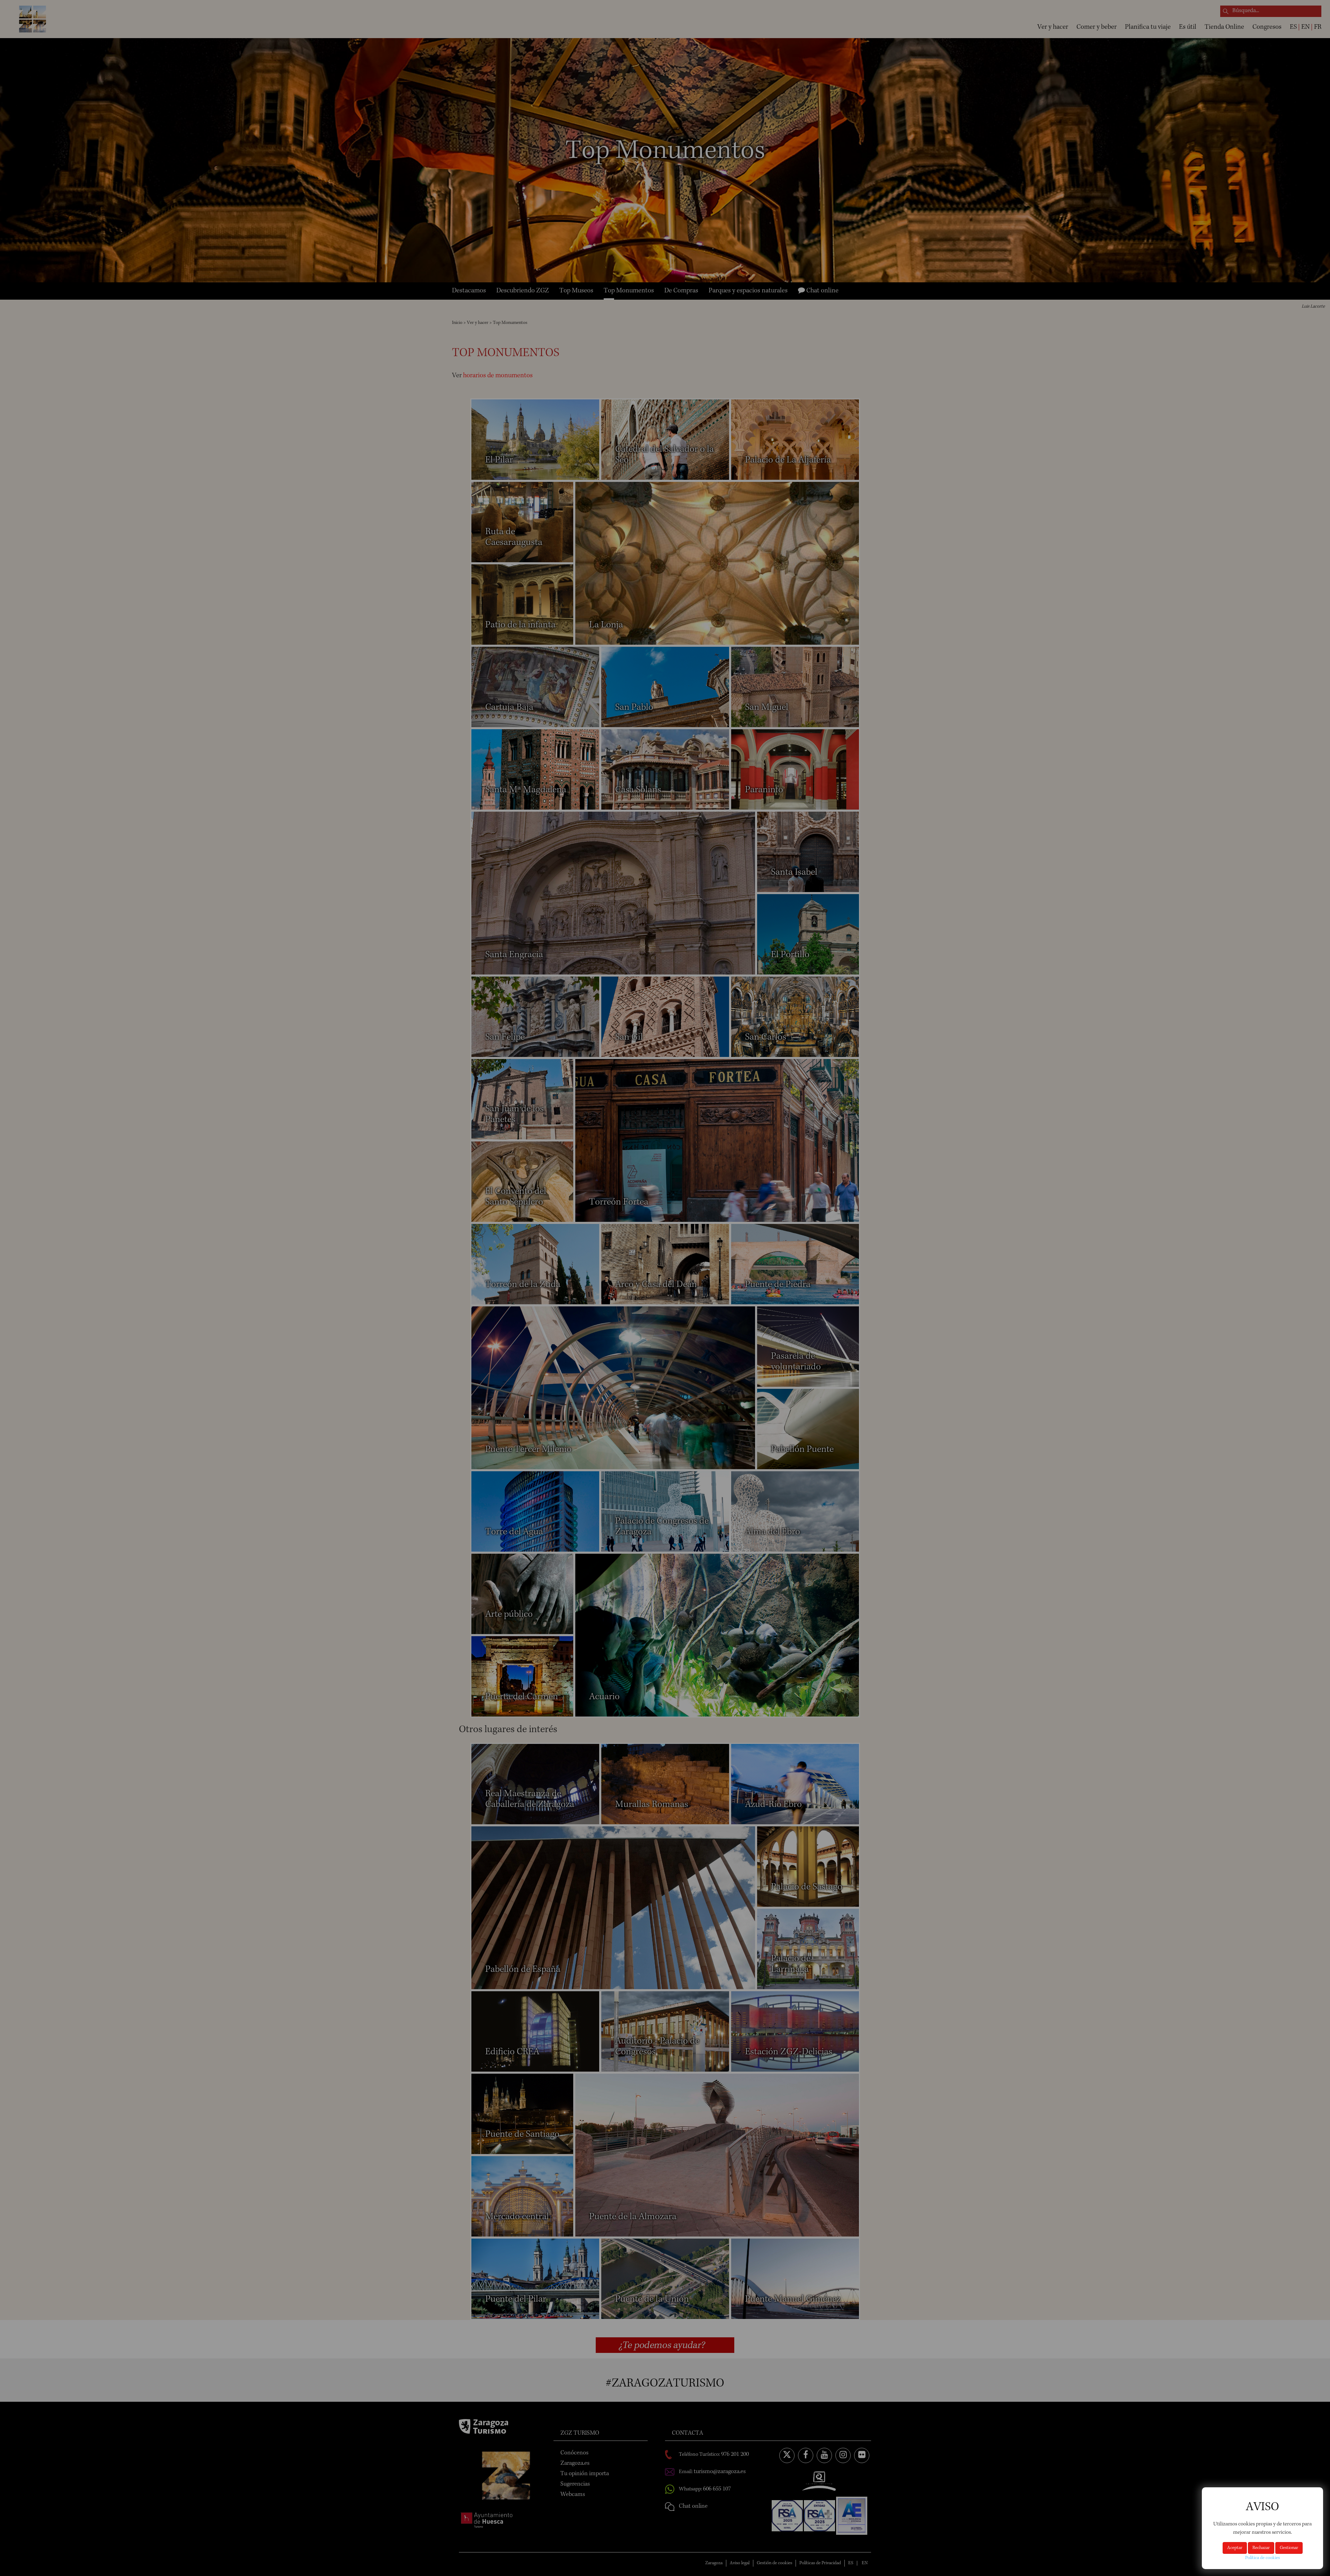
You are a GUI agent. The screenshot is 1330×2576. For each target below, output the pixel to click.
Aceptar (1235, 2548)
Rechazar (1261, 2548)
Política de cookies (1262, 2558)
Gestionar (1289, 2548)
